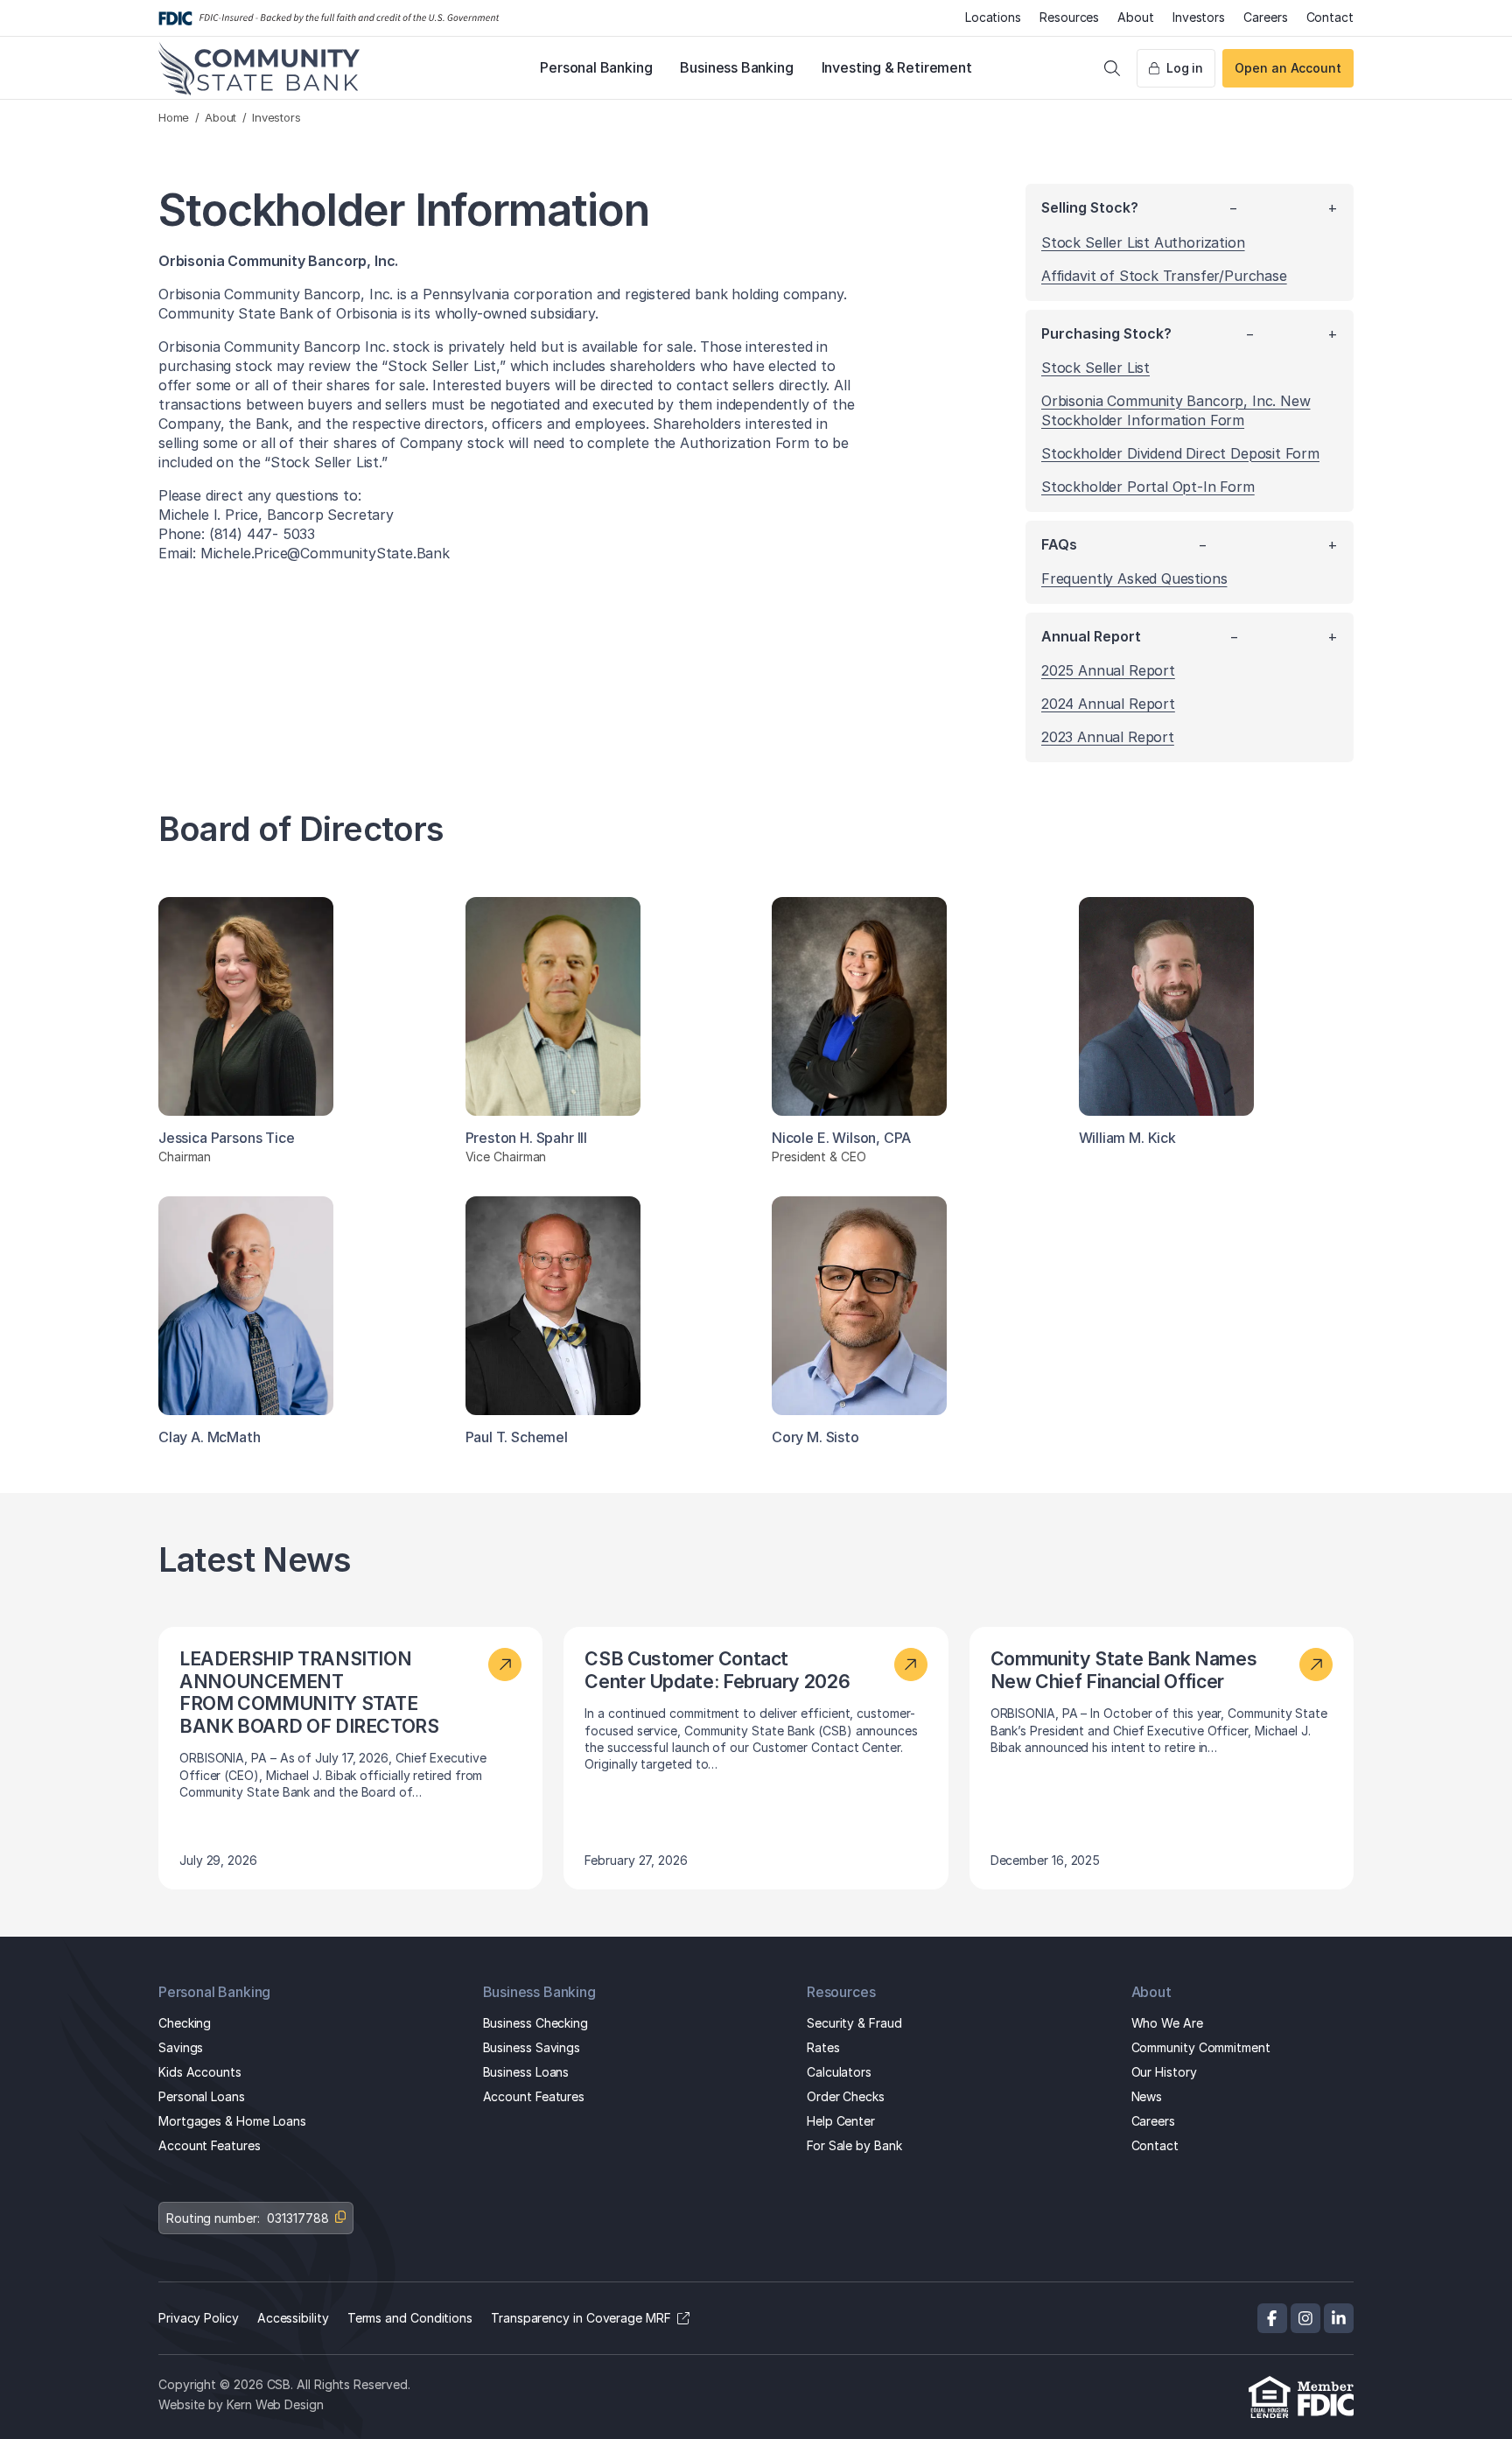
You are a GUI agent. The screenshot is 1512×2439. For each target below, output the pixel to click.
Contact (1330, 17)
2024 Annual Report (1108, 704)
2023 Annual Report (1108, 737)
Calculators (839, 2072)
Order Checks (846, 2096)
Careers (1265, 17)
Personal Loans (202, 2096)
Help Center (841, 2121)
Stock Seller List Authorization (1143, 242)
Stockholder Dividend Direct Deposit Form (1180, 453)
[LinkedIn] (1339, 2318)
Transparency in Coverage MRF (581, 2318)
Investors (1199, 17)
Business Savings (532, 2047)
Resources (1069, 17)
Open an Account (1288, 68)
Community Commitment (1201, 2047)
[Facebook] (1272, 2318)
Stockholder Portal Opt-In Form (1148, 487)
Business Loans (526, 2072)
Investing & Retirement (897, 67)
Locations (993, 17)
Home (174, 117)
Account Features (210, 2145)
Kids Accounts (200, 2072)
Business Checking (536, 2023)
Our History (1164, 2072)
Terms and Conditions (410, 2318)
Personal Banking (596, 67)
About (1136, 17)
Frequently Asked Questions (1134, 578)
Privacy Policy (199, 2318)
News (1147, 2096)
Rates (823, 2047)
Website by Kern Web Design (241, 2404)
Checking (185, 2023)
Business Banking (736, 67)
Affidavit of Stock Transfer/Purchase (1164, 276)
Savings (181, 2047)
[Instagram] (1305, 2318)
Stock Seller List (1095, 368)
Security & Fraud (854, 2023)
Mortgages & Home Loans (232, 2121)
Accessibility (293, 2318)
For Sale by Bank (854, 2145)
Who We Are (1167, 2023)
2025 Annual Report (1108, 670)
